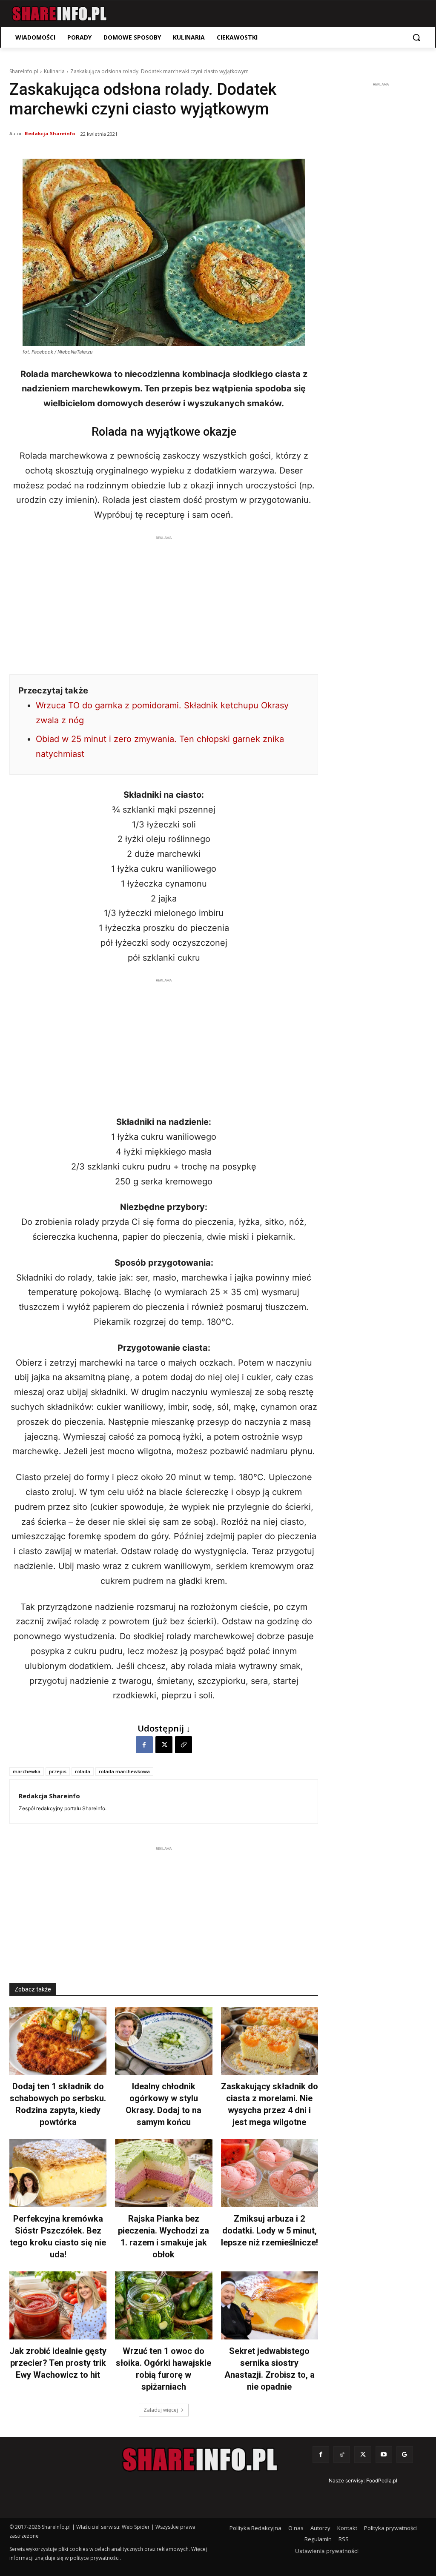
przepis (58, 1771)
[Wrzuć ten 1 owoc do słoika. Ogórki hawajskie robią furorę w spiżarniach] (163, 2305)
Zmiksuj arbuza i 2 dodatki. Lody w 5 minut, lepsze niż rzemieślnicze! (270, 2231)
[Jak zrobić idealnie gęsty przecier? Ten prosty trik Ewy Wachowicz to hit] (58, 2305)
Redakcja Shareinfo (50, 133)
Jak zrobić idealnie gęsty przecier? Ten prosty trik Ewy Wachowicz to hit (58, 2363)
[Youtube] (384, 2455)
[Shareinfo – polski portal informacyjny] (59, 14)
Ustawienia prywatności (327, 2551)
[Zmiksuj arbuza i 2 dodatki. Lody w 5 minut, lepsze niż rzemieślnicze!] (270, 2173)
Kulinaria (54, 71)
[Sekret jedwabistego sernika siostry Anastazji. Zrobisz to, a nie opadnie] (270, 2305)
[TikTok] (342, 2455)
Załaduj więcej (161, 2410)
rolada (83, 1771)
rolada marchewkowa (124, 1771)
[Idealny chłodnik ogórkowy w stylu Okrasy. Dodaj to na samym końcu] (163, 2041)
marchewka (27, 1771)
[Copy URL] (184, 1745)
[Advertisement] (164, 602)
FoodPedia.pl (382, 2480)
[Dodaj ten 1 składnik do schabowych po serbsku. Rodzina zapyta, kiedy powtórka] (58, 2041)
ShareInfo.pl (24, 71)
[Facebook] (144, 1745)
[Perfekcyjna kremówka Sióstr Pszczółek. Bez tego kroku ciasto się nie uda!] (58, 2173)
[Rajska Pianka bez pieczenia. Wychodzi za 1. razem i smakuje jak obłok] (163, 2173)
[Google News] (405, 2455)
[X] (164, 1745)
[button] (416, 37)
